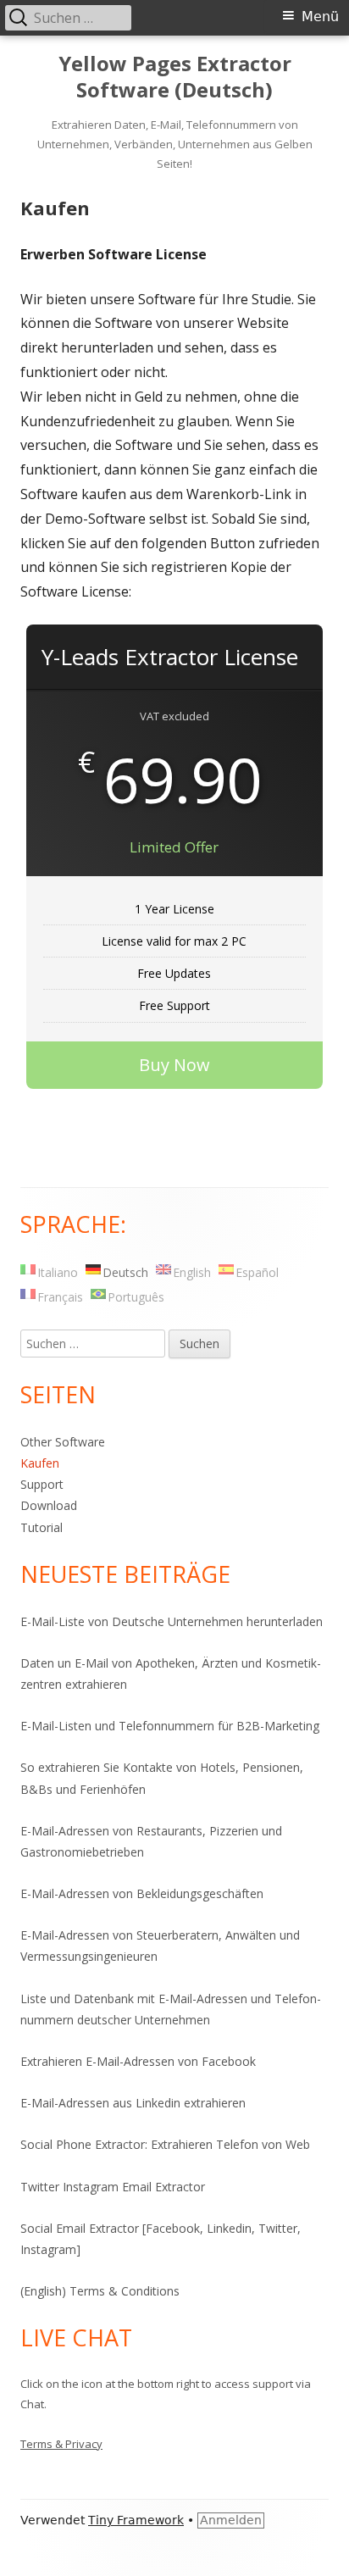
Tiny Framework (136, 2520)
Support (42, 1484)
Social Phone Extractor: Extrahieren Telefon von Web (165, 2144)
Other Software (63, 1442)
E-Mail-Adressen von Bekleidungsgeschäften (142, 1893)
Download (49, 1505)
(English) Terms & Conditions (100, 2291)
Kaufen (40, 1463)
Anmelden (231, 2520)
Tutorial (42, 1527)
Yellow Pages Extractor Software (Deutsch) (175, 77)
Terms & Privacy (61, 2444)
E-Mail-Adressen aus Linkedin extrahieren (133, 2103)
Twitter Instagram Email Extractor (113, 2187)
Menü (320, 17)
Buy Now (174, 1065)
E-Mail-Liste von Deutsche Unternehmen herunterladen (172, 1621)
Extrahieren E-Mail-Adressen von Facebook (138, 2061)
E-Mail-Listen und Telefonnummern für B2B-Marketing (170, 1726)
